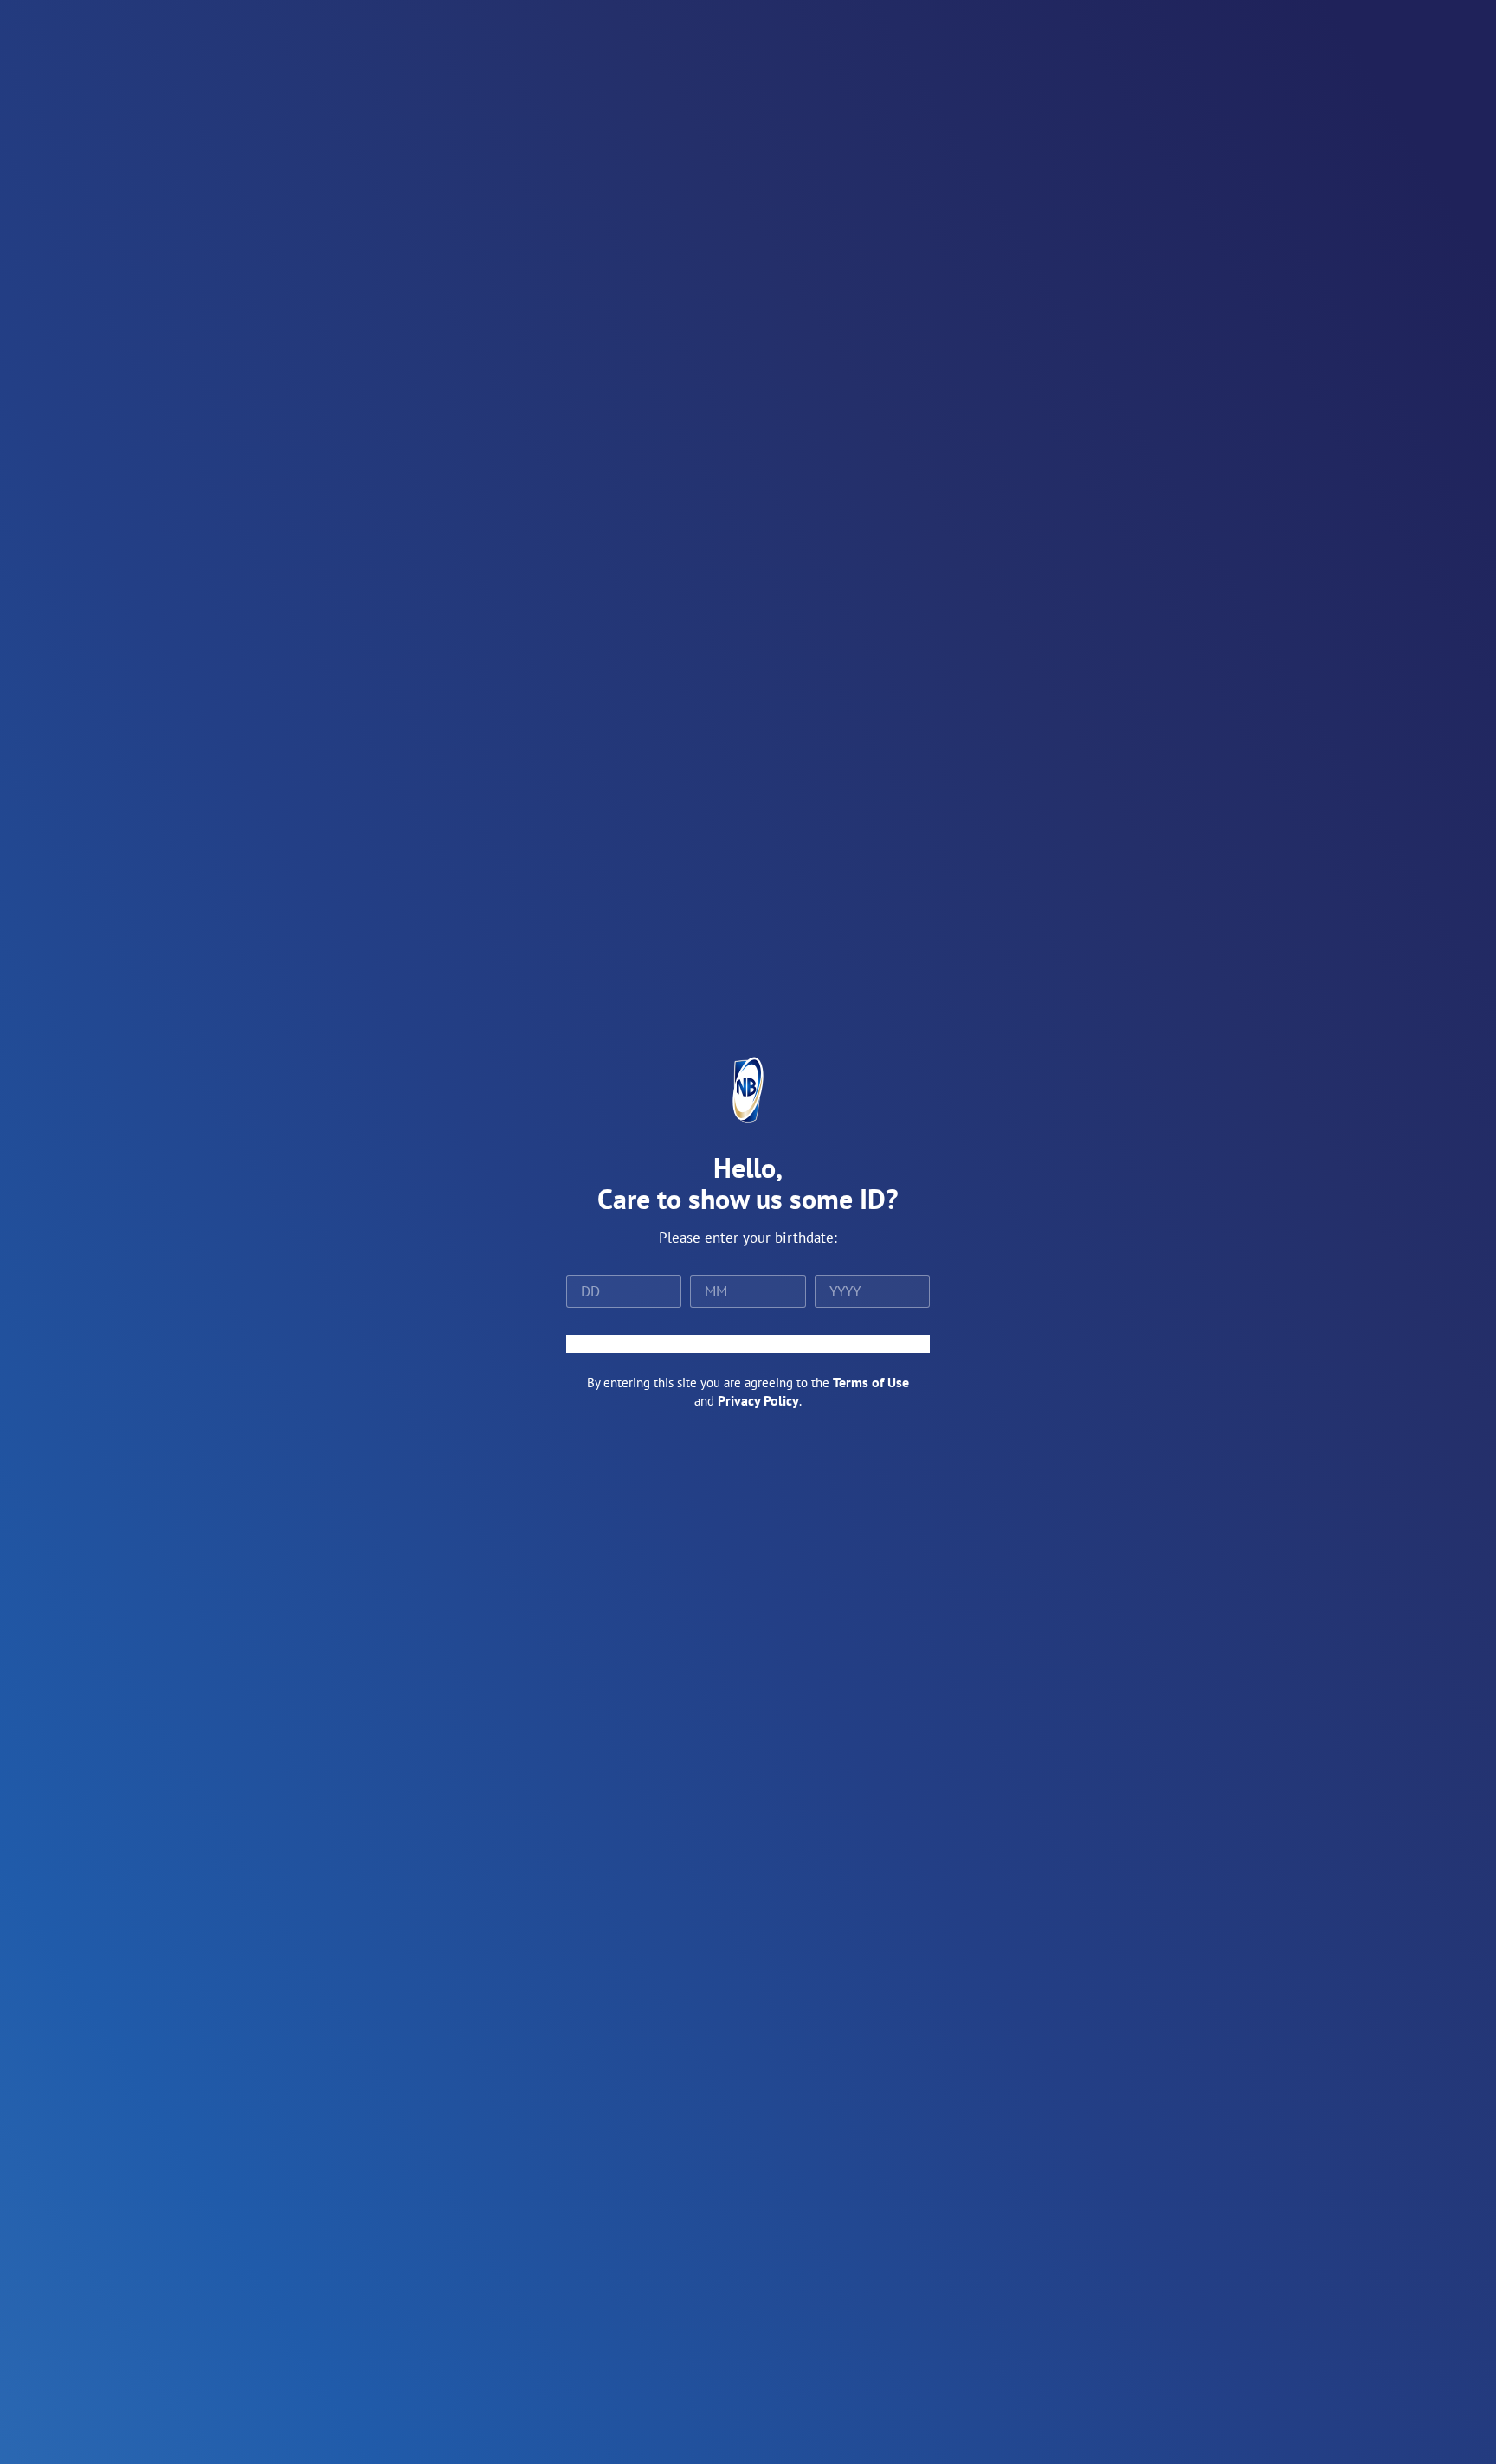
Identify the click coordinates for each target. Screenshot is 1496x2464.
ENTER (748, 1344)
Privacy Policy (758, 1400)
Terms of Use (871, 1382)
